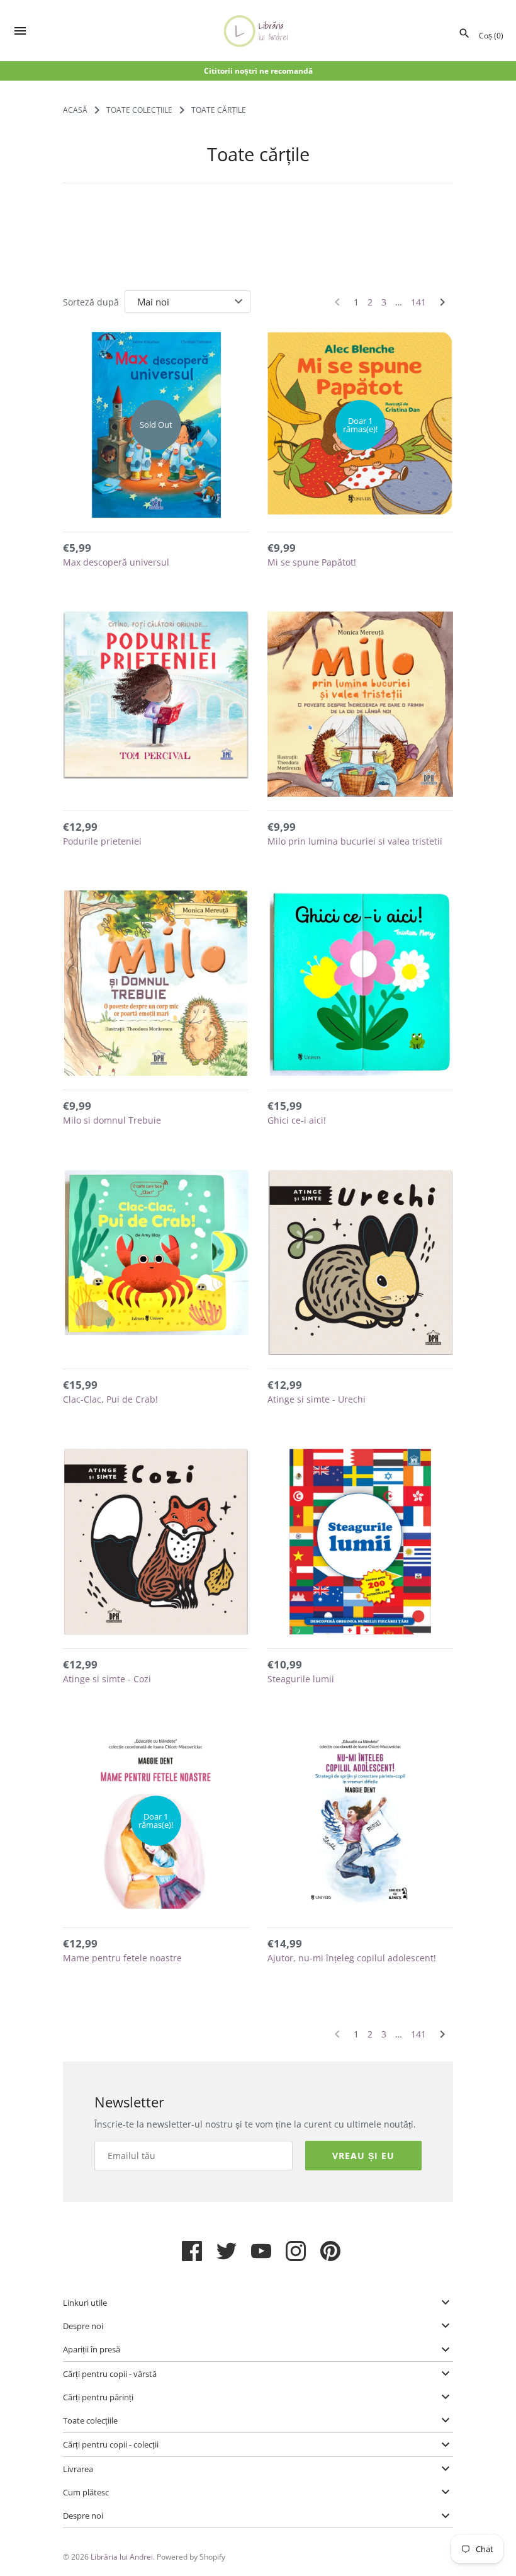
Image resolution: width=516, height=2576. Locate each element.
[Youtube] (261, 2256)
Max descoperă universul (116, 562)
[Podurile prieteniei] (156, 704)
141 (418, 302)
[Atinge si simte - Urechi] (360, 1262)
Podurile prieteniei (102, 841)
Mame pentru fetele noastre (122, 1958)
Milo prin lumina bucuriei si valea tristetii (355, 841)
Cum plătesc (86, 2492)
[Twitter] (227, 2256)
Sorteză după (91, 302)
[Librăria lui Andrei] (258, 31)
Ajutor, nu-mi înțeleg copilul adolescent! (352, 1958)
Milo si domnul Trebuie (112, 1120)
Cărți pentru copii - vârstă (110, 2374)
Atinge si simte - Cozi (107, 1679)
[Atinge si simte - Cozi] (156, 1542)
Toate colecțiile (90, 2420)
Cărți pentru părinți (98, 2397)
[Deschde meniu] (20, 32)
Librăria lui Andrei (122, 2556)
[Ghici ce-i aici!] (360, 983)
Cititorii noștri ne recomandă (258, 71)
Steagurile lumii (301, 1679)
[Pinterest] (330, 2256)
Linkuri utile (85, 2303)
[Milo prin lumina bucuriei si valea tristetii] (360, 704)
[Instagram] (296, 2256)
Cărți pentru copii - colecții (111, 2444)
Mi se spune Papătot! (312, 562)
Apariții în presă (92, 2349)
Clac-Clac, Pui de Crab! (110, 1399)
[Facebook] (192, 2256)
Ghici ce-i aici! (297, 1120)
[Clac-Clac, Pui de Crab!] (156, 1262)
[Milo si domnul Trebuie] (156, 983)
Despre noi (83, 2326)
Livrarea (78, 2469)
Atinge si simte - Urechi (317, 1399)
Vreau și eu (363, 2156)
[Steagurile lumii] (360, 1542)
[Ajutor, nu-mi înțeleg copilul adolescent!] (360, 1821)
